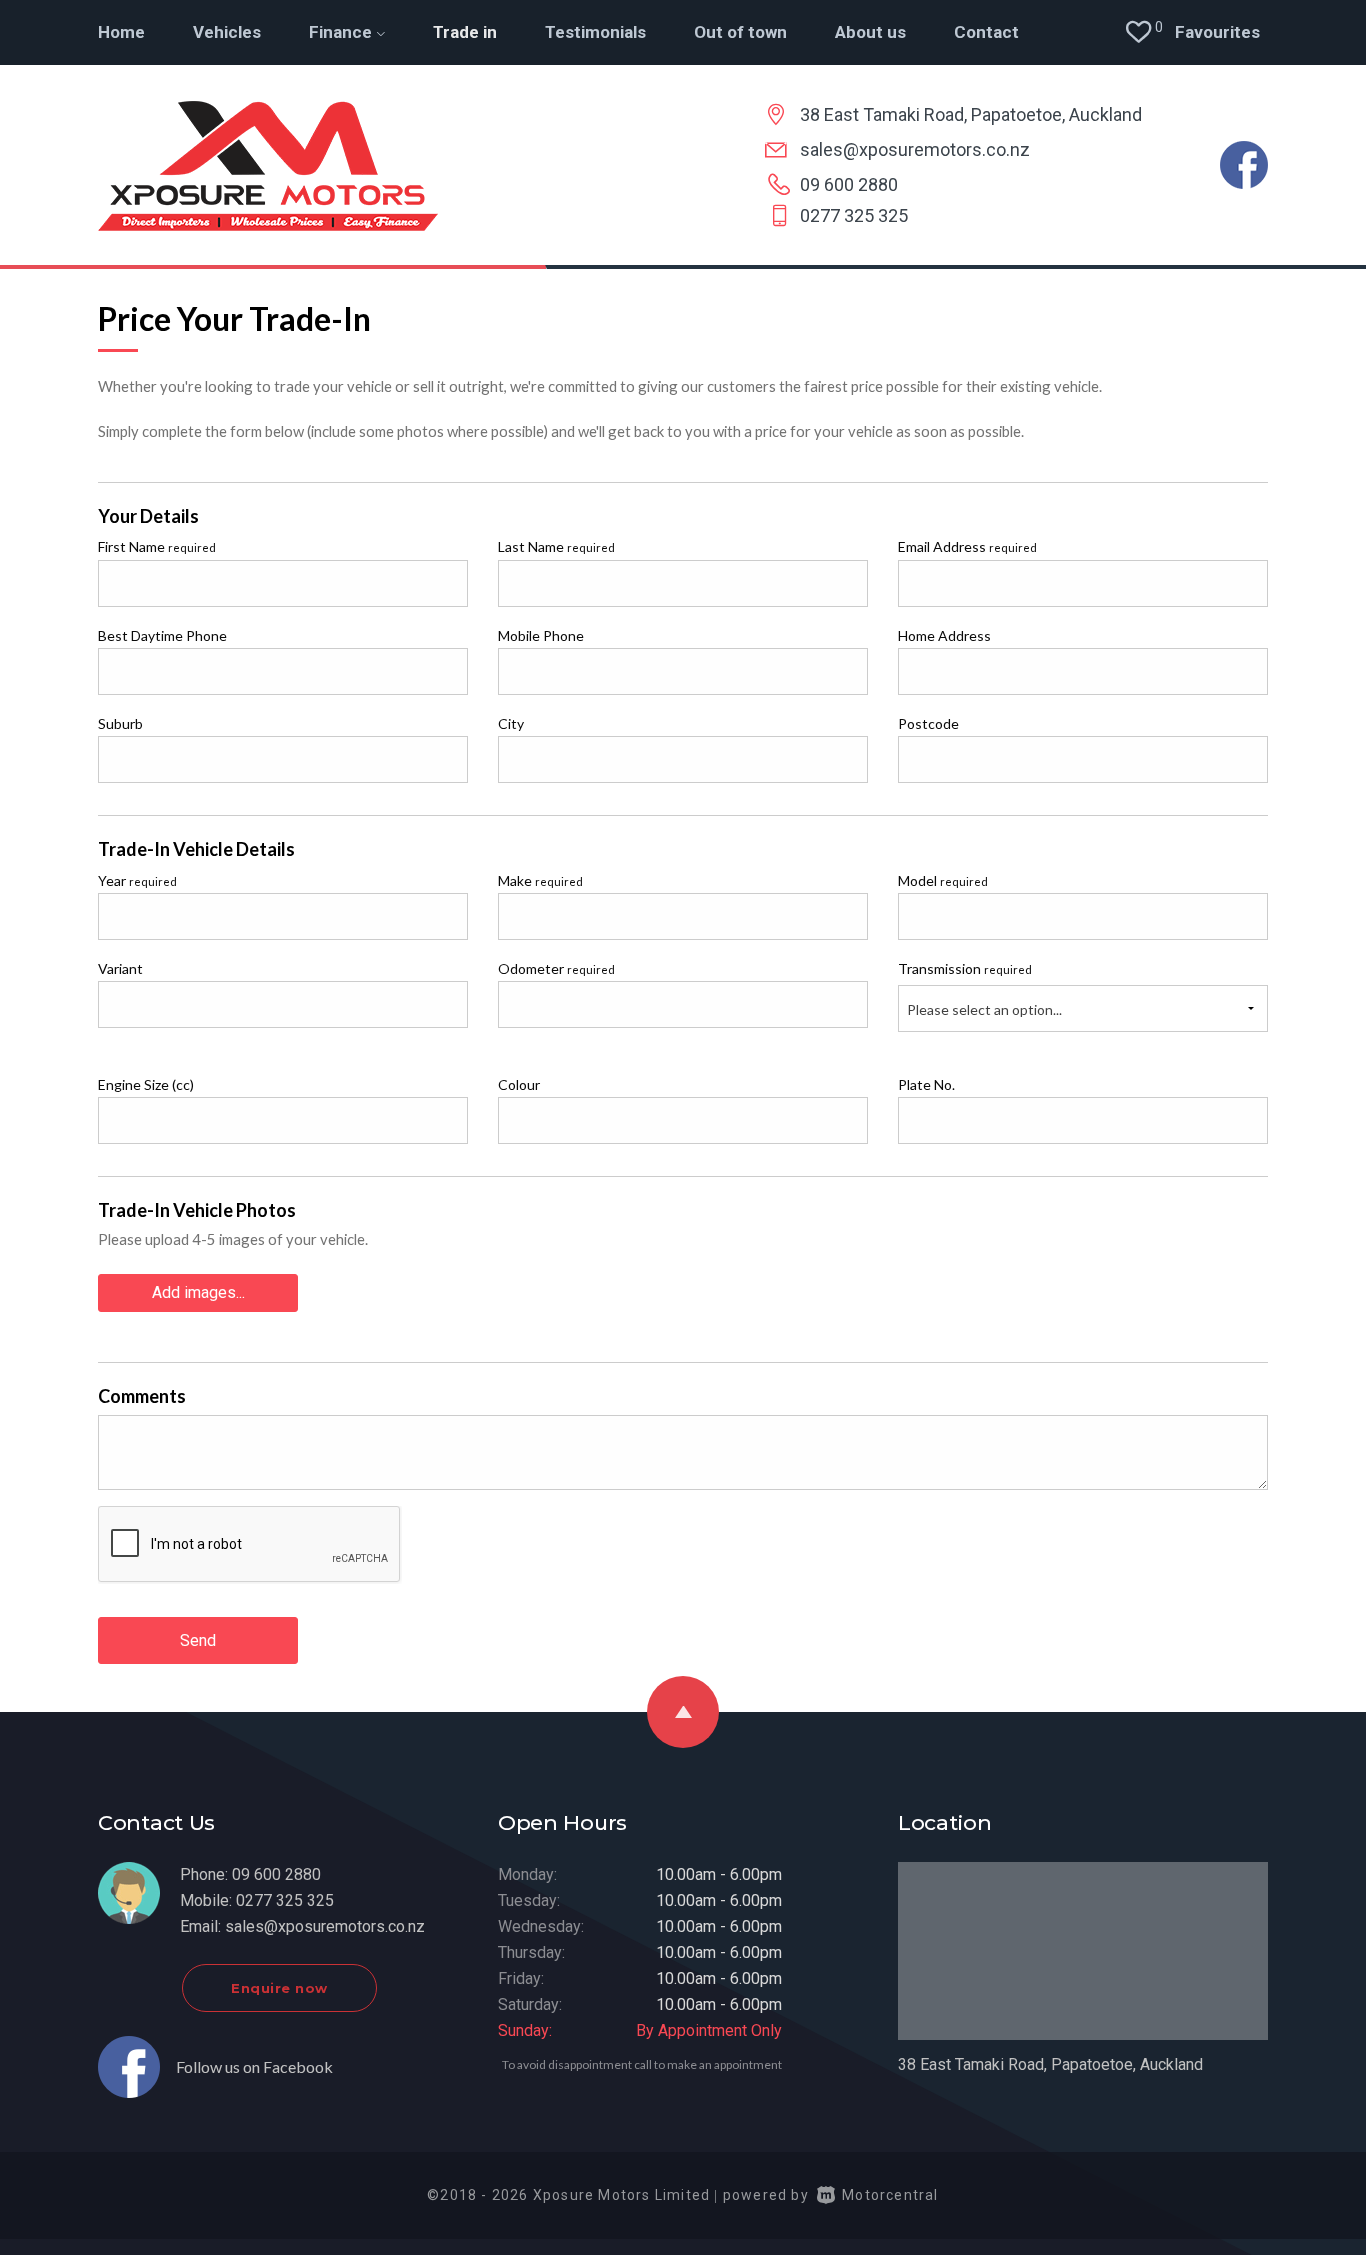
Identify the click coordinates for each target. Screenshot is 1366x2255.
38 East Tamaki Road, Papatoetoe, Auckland (971, 114)
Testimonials (595, 32)
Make (540, 880)
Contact (986, 32)
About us (870, 32)
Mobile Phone (541, 635)
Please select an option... (984, 1009)
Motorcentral (890, 2195)
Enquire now (279, 1988)
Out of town (740, 32)
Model (943, 880)
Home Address (944, 635)
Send (198, 1640)
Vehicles (227, 32)
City (511, 723)
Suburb (120, 723)
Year (137, 880)
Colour (519, 1084)
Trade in (465, 32)
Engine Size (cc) (146, 1084)
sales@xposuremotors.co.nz (915, 149)
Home (121, 32)
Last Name (556, 546)
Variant (120, 968)
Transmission (965, 968)
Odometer (556, 968)
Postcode (928, 723)
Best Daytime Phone (162, 635)
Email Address (967, 546)
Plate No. (926, 1084)
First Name (157, 546)
